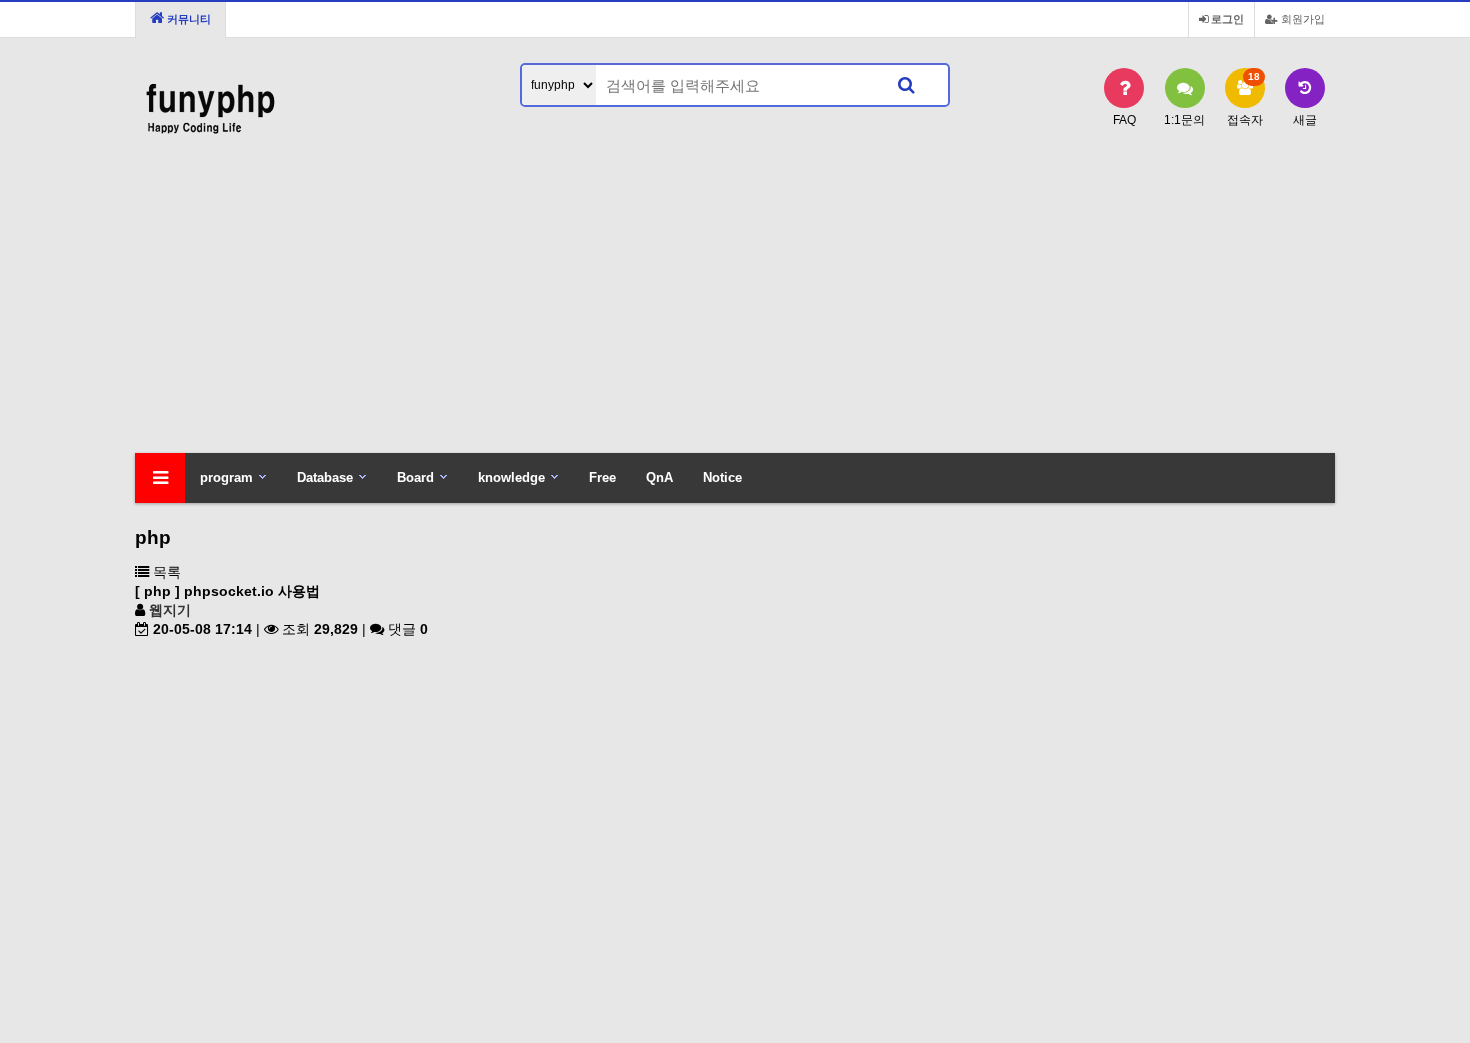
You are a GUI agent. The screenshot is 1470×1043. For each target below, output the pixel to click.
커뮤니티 (187, 19)
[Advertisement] (735, 303)
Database (325, 477)
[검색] (906, 85)
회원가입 (1301, 19)
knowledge (511, 477)
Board (415, 477)
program (226, 477)
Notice (722, 477)
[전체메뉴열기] (160, 478)
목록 (165, 572)
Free (602, 477)
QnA (659, 477)
